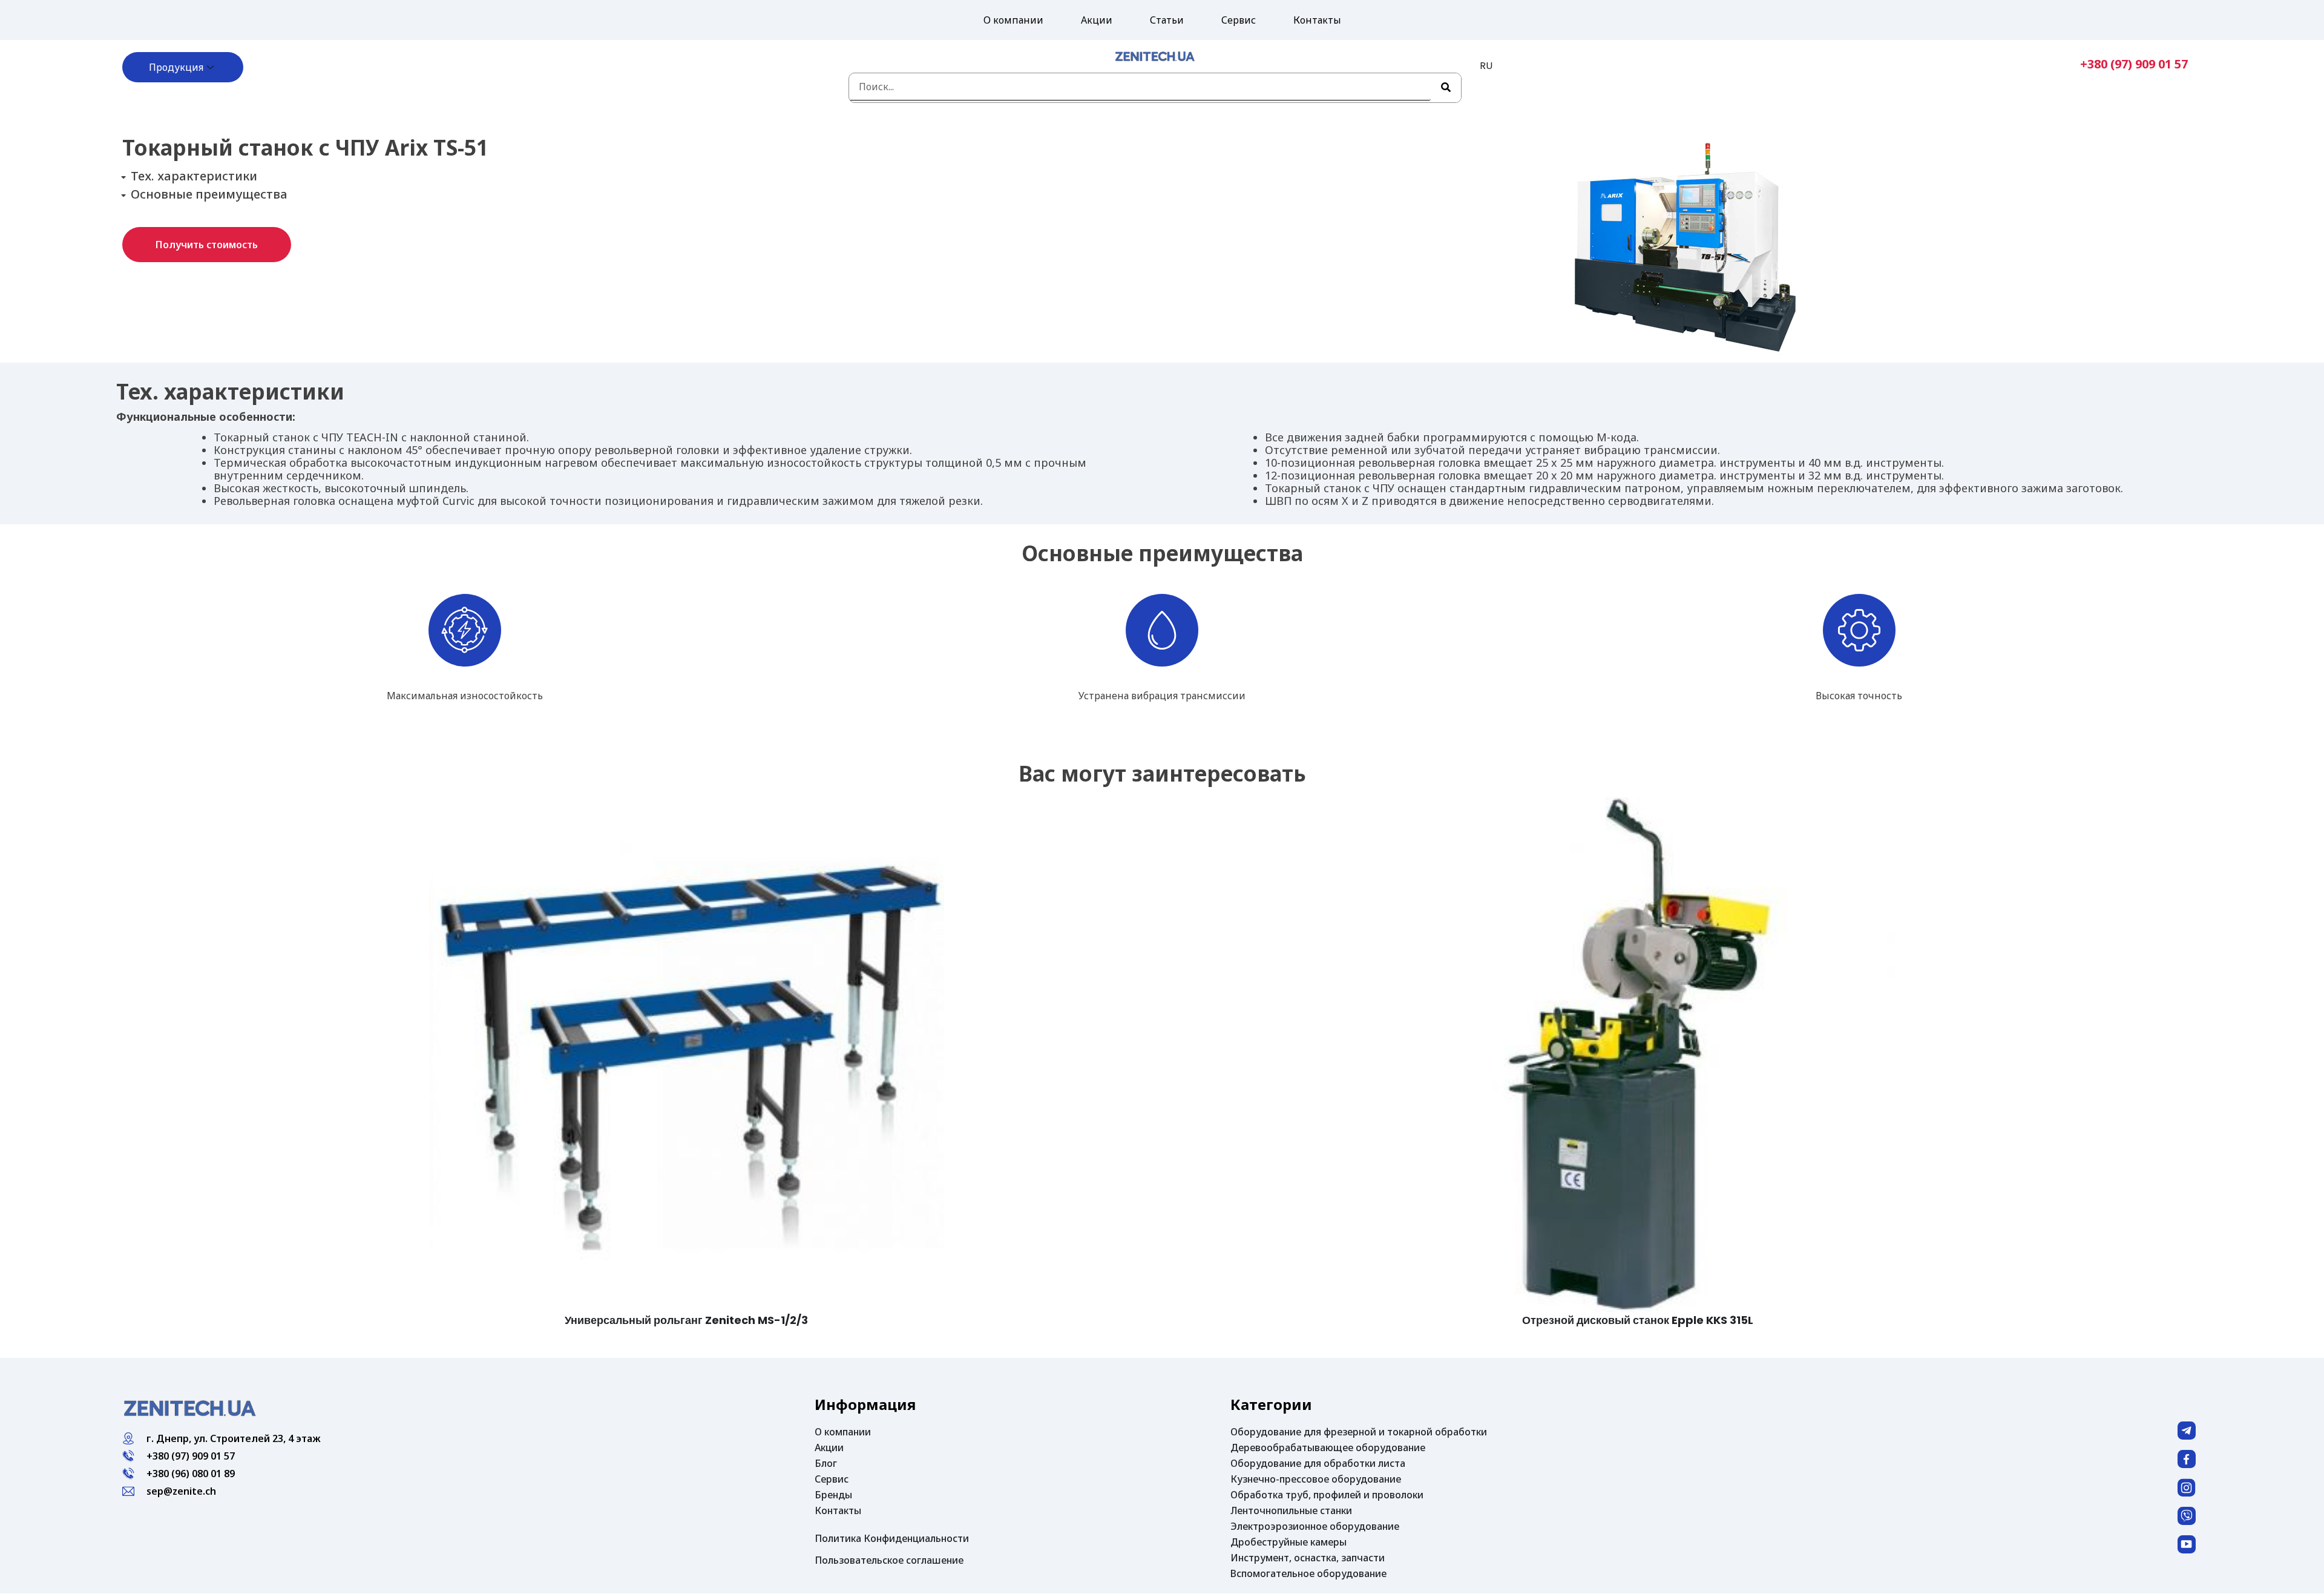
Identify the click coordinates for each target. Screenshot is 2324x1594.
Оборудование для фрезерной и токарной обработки (1359, 1432)
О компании (1013, 20)
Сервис (1239, 20)
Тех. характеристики (194, 176)
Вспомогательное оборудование (1308, 1573)
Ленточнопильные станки (1291, 1510)
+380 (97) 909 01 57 (2134, 64)
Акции (1097, 20)
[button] (207, 245)
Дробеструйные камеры (1288, 1542)
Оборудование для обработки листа (1318, 1463)
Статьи (1167, 20)
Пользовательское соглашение (889, 1560)
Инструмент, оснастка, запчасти (1308, 1558)
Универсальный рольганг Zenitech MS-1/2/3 (686, 1320)
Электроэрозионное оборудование (1315, 1526)
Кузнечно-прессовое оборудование (1316, 1479)
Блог (826, 1463)
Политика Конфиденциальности (892, 1538)
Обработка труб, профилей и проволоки (1327, 1495)
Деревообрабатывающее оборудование (1328, 1447)
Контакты (1317, 20)
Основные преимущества (209, 194)
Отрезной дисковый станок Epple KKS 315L (1638, 1320)
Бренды (833, 1495)
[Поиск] (1446, 88)
